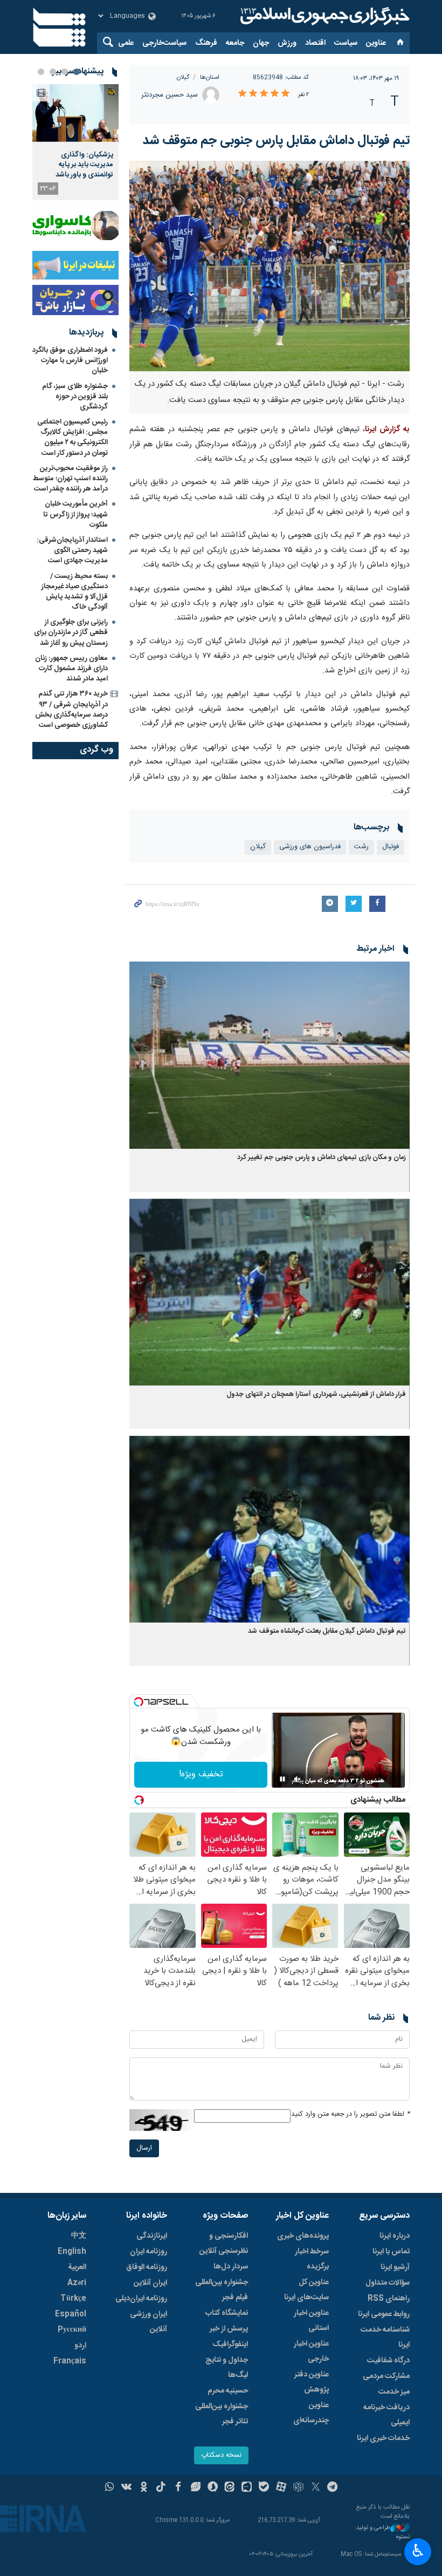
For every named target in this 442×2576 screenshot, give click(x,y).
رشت (361, 847)
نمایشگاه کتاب (227, 2313)
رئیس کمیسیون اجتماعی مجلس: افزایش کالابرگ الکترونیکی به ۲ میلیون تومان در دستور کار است (72, 438)
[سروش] (213, 2488)
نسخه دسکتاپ (221, 2455)
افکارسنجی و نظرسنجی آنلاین (224, 2244)
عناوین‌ (376, 43)
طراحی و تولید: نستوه (382, 2533)
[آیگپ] (247, 2488)
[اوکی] (144, 2488)
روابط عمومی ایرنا (384, 2314)
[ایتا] (230, 2488)
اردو (80, 2346)
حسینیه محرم (228, 2391)
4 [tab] (41, 72)
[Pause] (282, 1779)
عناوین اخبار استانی (311, 2321)
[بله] (264, 2488)
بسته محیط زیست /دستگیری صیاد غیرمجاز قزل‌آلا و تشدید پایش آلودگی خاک (75, 592)
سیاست (346, 43)
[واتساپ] (110, 2488)
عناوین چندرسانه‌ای (311, 2413)
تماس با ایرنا (391, 2252)
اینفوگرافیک (230, 2345)
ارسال (144, 2148)
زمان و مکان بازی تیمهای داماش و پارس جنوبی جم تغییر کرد (322, 1158)
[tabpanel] (75, 142)
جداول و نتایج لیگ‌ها (227, 2368)
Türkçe (73, 2299)
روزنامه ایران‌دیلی (141, 2299)
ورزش (287, 43)
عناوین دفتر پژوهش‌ (312, 2382)
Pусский (72, 2330)
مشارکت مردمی (386, 2376)
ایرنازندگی (152, 2236)
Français (70, 2361)
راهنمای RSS (389, 2299)
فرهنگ (206, 43)
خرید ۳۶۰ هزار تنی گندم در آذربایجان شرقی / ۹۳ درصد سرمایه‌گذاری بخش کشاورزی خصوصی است (71, 710)
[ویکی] (126, 2488)
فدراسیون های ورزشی (310, 847)
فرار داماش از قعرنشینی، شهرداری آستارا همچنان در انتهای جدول (315, 1395)
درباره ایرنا (395, 2236)
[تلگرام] (333, 2488)
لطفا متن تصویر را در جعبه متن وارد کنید (350, 2114)
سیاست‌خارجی (164, 43)
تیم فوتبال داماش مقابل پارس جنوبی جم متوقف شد (276, 141)
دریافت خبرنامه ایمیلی (386, 2415)
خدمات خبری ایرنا (383, 2438)
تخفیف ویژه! (201, 1774)
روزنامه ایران (149, 2252)
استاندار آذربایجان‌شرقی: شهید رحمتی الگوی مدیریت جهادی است (72, 550)
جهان (261, 43)
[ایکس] (316, 2488)
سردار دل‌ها (231, 2267)
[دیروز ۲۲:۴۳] (75, 113)
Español (71, 2314)
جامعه (235, 43)
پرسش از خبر (229, 2329)
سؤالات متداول (388, 2283)
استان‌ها (210, 77)
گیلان (183, 77)
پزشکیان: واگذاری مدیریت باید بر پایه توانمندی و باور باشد (84, 165)
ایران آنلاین (150, 2283)
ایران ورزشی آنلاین (149, 2322)
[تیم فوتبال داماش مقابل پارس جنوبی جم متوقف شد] (270, 266)
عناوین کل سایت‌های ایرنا (306, 2290)
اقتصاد (315, 43)
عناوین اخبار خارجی (311, 2352)
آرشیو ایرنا (395, 2267)
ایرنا (323, 16)
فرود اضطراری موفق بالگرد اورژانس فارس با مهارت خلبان (70, 360)
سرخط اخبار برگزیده (312, 2259)
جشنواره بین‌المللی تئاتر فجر (222, 2414)
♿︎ (418, 2551)
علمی (126, 43)
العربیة (77, 2267)
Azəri (77, 2283)
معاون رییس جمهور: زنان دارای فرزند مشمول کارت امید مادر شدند (71, 669)
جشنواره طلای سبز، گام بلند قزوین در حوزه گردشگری (75, 397)
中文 (79, 2236)
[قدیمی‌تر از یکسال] (270, 1055)
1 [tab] (77, 72)
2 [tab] (65, 72)
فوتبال (391, 847)
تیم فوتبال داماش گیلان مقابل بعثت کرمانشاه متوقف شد (327, 1631)
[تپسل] (139, 1702)
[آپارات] (281, 2488)
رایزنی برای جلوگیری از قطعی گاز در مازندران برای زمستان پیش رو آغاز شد (71, 632)
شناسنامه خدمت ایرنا (385, 2338)
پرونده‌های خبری (303, 2236)
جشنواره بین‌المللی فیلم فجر (222, 2290)
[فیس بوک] (178, 2488)
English (72, 2252)
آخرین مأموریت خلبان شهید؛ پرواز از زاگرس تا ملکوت (75, 514)
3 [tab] (53, 72)
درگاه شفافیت (388, 2361)
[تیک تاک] (161, 2488)
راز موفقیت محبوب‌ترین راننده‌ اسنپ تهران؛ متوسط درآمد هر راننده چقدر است (70, 479)
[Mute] (298, 1779)
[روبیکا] (298, 2488)
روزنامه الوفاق (147, 2267)
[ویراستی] (195, 2488)
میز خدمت (394, 2392)
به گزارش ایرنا (387, 430)
